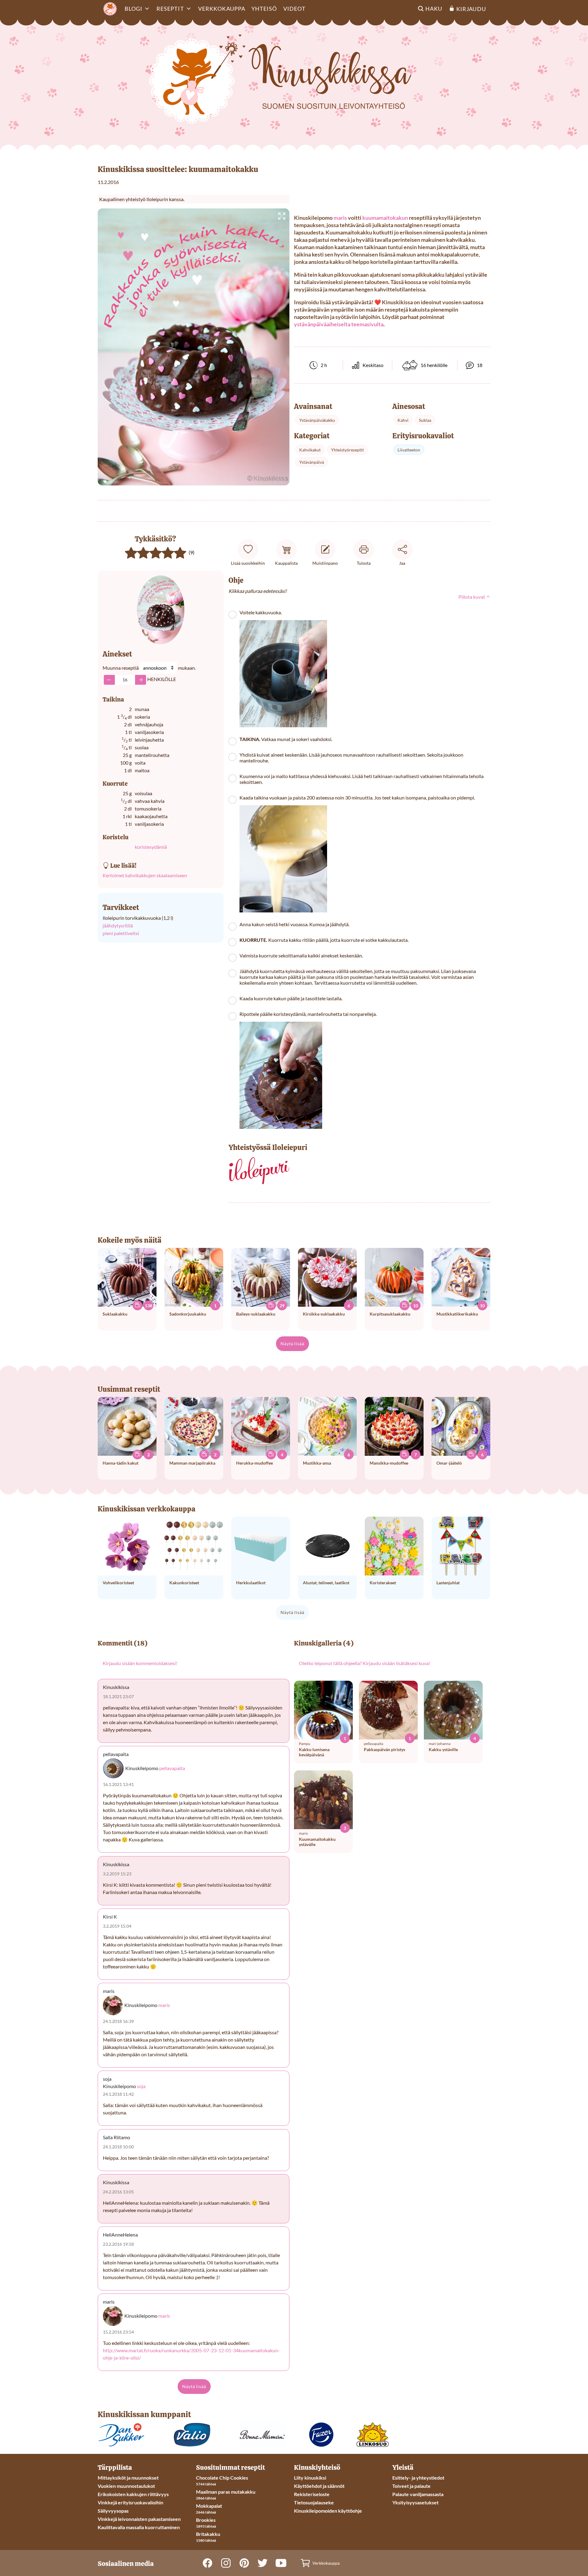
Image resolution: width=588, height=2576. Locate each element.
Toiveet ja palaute (411, 2486)
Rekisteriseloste (312, 2494)
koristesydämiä (151, 847)
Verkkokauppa (222, 9)
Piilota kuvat (472, 597)
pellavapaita (172, 1768)
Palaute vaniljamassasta (418, 2494)
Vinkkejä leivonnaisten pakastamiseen (139, 2519)
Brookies (206, 2520)
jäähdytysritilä (118, 925)
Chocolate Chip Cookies (222, 2478)
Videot (294, 9)
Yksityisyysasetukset (415, 2502)
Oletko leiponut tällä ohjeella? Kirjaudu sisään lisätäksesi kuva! (365, 1663)
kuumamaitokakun (385, 218)
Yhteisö (264, 9)
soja (141, 2086)
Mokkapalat (209, 2506)
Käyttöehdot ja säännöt (319, 2486)
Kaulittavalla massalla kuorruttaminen (139, 2527)
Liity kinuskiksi (310, 2478)
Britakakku (208, 2534)
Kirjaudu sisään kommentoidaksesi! (140, 1663)
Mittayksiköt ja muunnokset (128, 2478)
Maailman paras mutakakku (226, 2492)
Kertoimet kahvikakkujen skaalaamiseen (145, 875)
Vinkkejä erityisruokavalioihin (130, 2502)
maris (340, 218)
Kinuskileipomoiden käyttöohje (328, 2511)
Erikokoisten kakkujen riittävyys (133, 2494)
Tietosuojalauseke (314, 2502)
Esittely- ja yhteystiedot (418, 2478)
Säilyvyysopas (113, 2511)
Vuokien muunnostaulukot (126, 2486)
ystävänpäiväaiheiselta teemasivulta (339, 324)
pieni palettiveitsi (121, 933)
